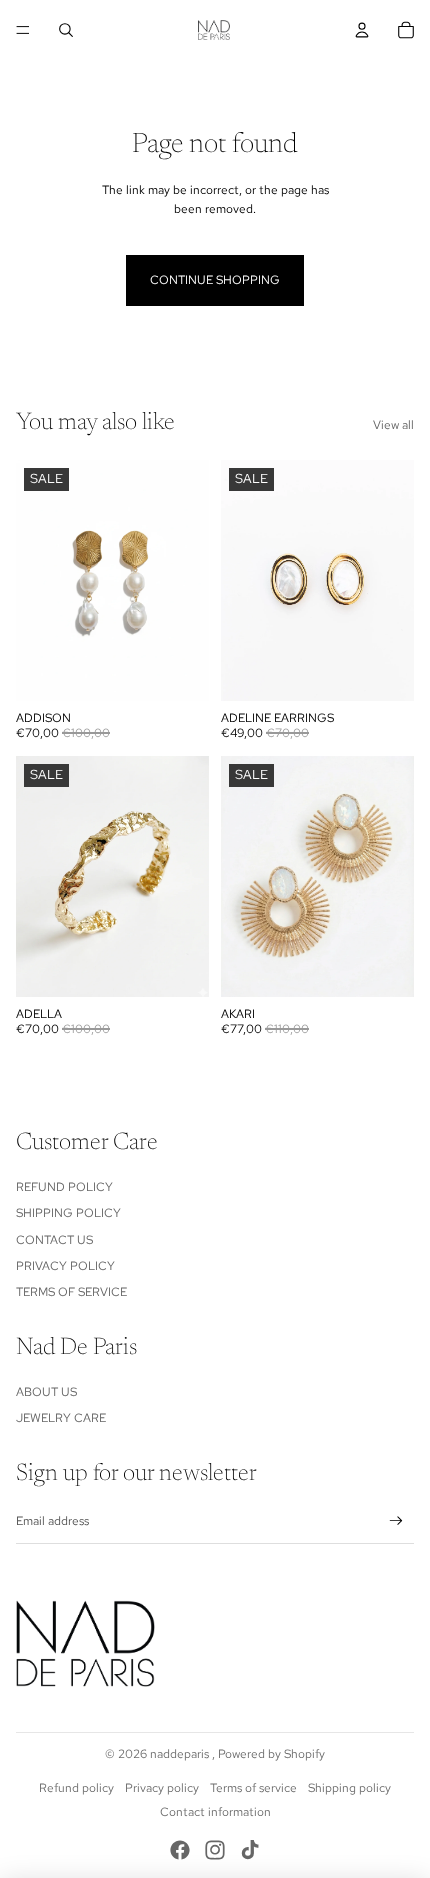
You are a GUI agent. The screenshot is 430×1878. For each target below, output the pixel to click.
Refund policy (76, 1788)
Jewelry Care (61, 1418)
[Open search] (66, 30)
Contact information (215, 1812)
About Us (46, 1392)
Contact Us (54, 1240)
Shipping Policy (68, 1213)
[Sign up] (396, 1521)
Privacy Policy (65, 1266)
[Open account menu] (362, 30)
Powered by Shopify (271, 1754)
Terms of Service (71, 1292)
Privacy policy (162, 1788)
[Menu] (23, 30)
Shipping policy (349, 1788)
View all (393, 425)
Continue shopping (215, 280)
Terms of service (253, 1788)
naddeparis (181, 1754)
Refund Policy (64, 1187)
